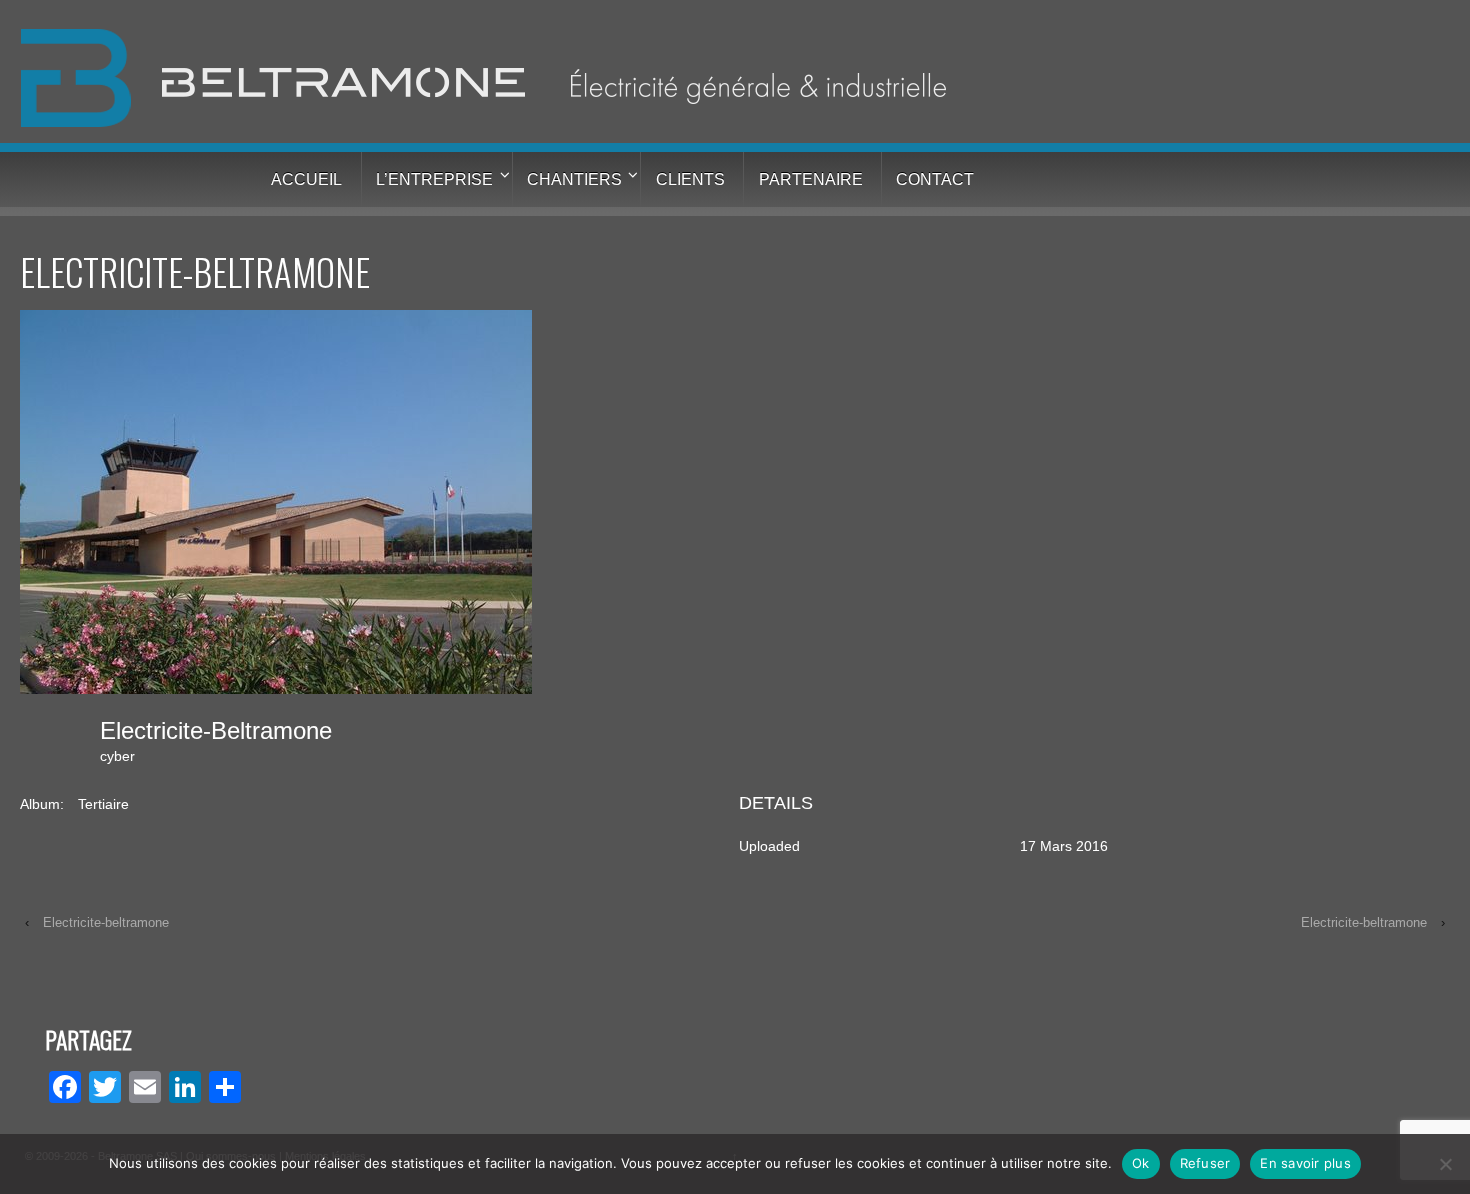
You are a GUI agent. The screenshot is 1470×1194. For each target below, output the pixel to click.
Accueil (306, 179)
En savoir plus (1305, 1163)
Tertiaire (103, 804)
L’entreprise (434, 179)
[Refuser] (1445, 1164)
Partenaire (811, 179)
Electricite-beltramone (106, 922)
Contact (935, 179)
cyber (117, 756)
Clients (690, 179)
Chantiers (574, 179)
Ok (1141, 1163)
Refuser (1205, 1163)
